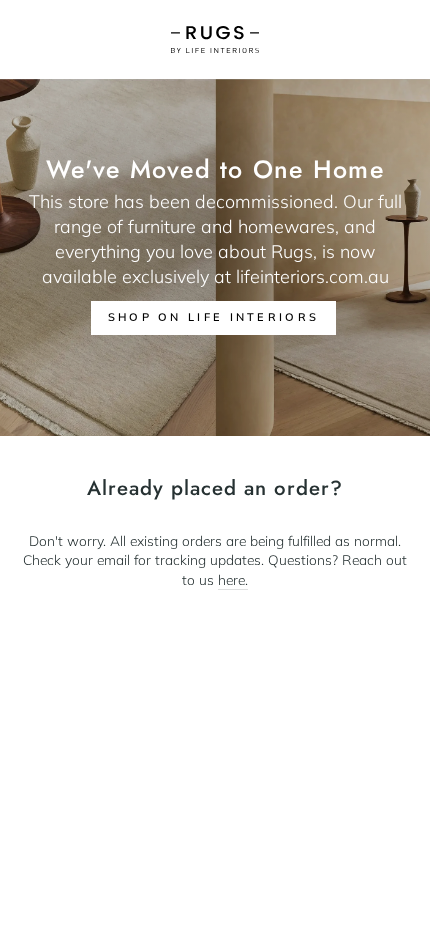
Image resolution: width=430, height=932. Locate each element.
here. (233, 579)
